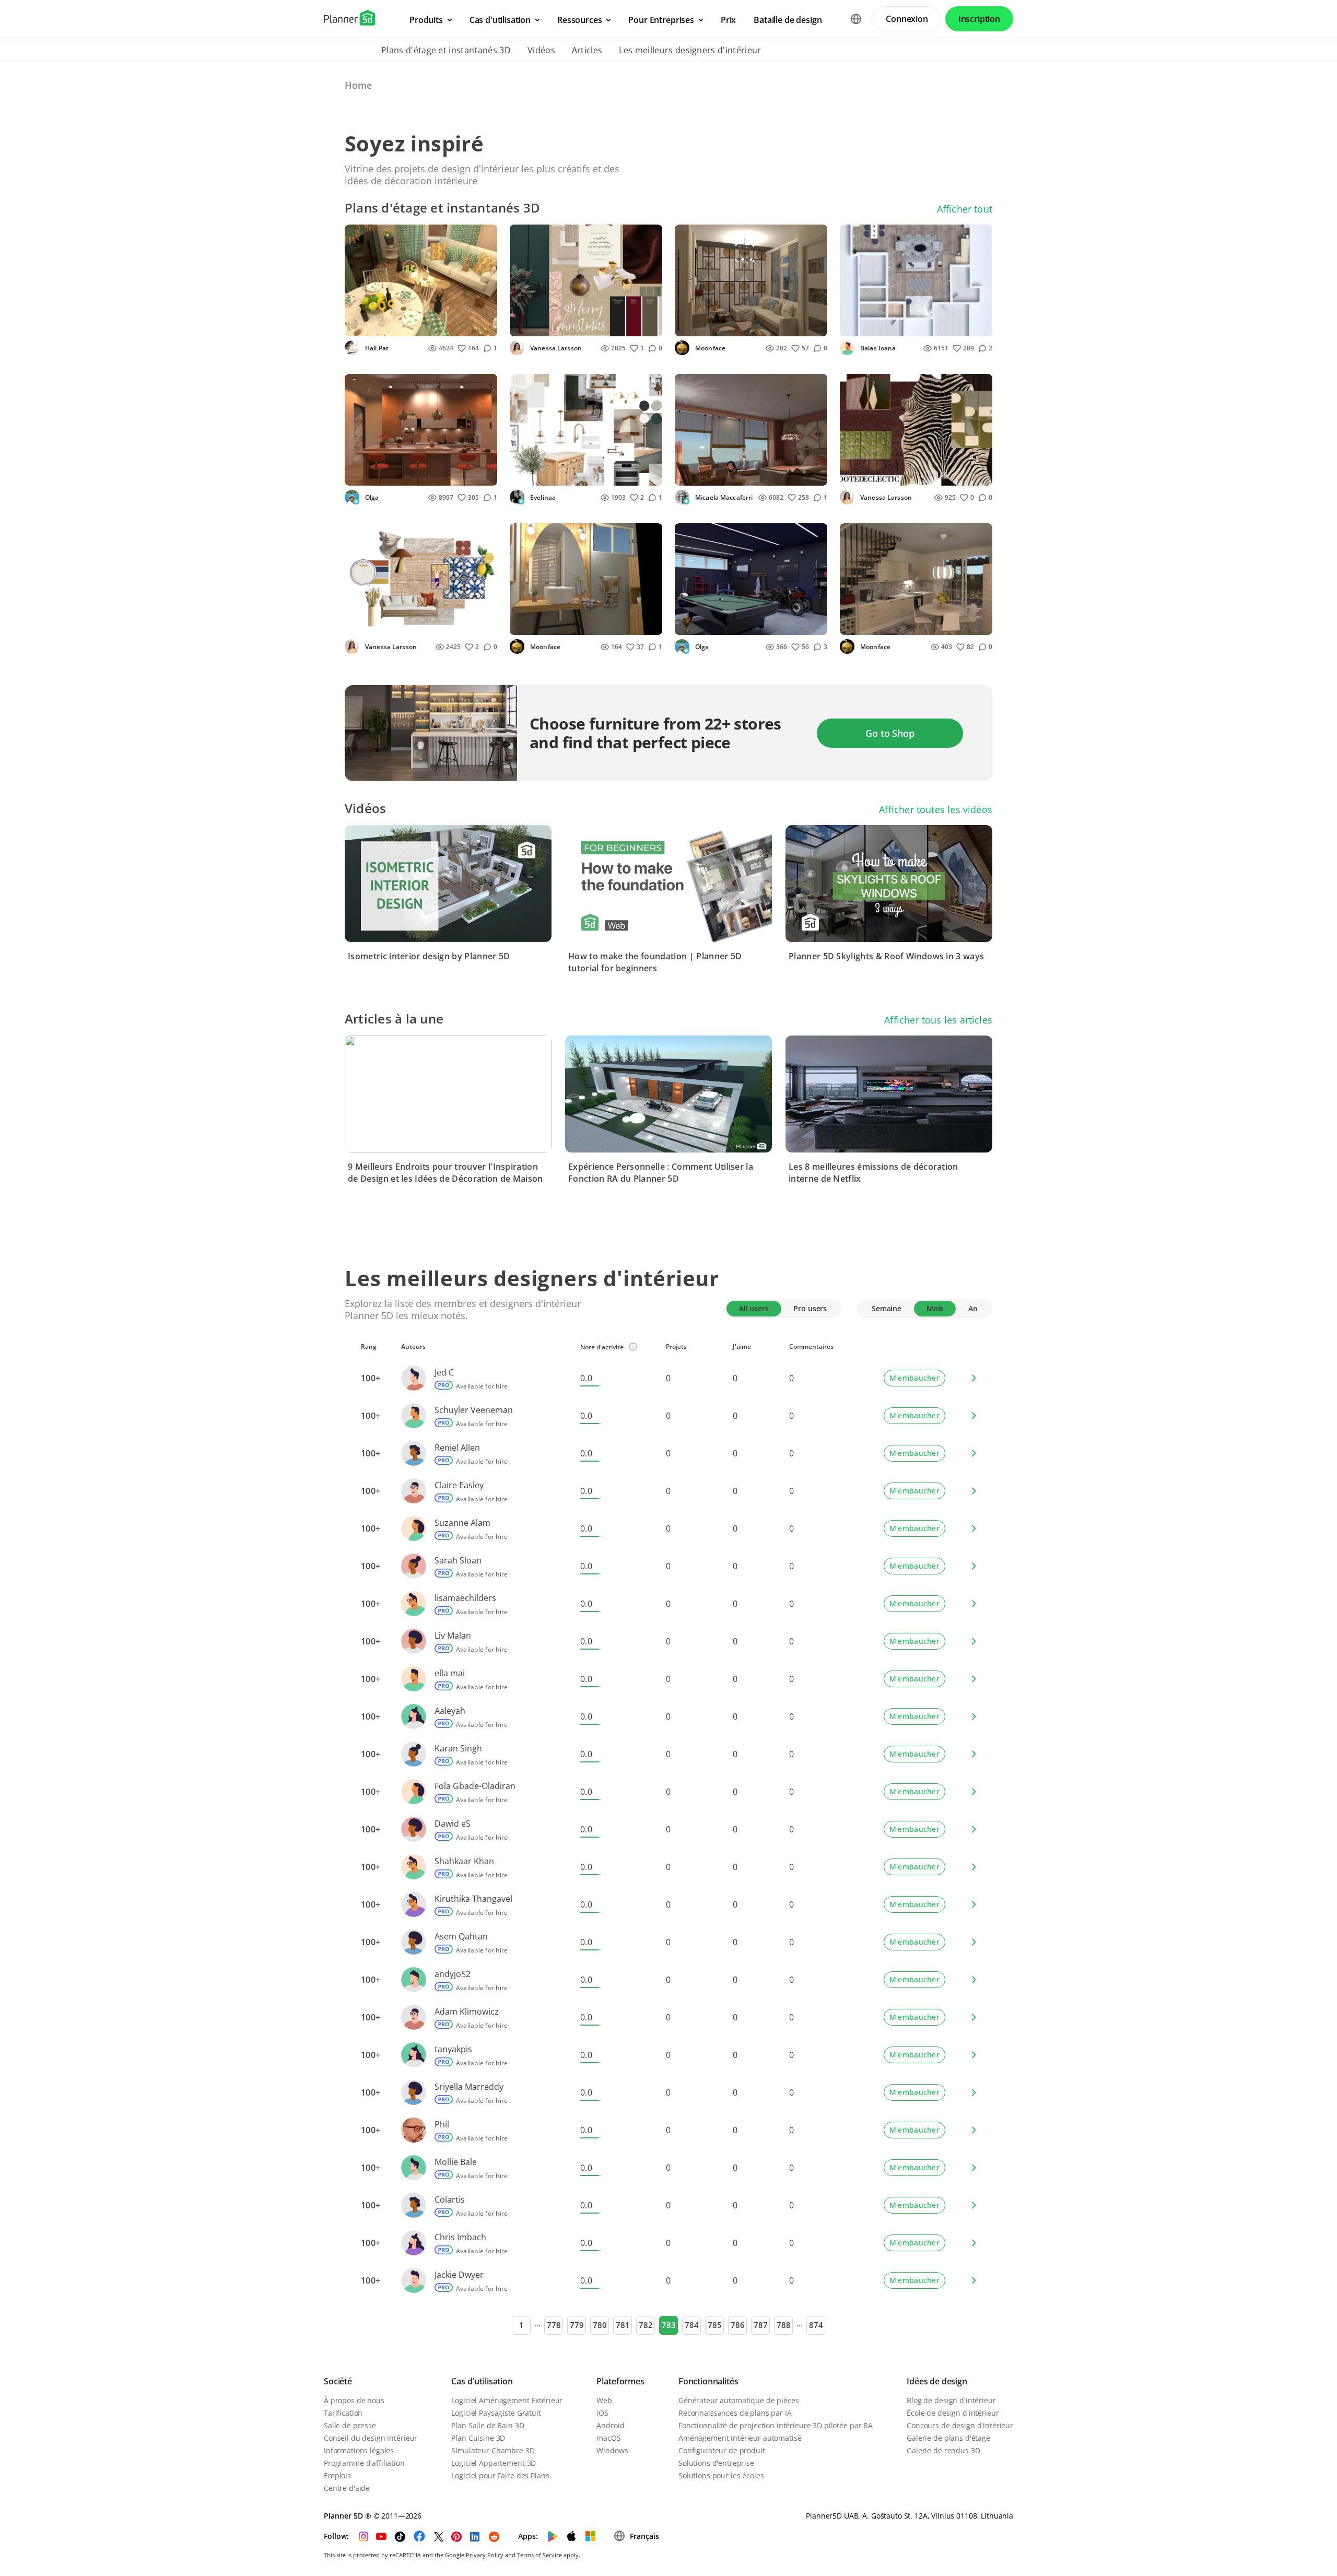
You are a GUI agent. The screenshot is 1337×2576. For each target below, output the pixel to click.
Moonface (709, 348)
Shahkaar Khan (464, 1861)
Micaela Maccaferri (723, 497)
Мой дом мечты (382, 474)
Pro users (810, 1308)
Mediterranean (378, 624)
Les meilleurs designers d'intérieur (690, 50)
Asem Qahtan (461, 1936)
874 (816, 2325)
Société (338, 2381)
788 (784, 2325)
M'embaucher (914, 1378)
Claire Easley (459, 1485)
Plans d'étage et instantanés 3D (446, 50)
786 (738, 2325)
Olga (371, 497)
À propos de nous (354, 2400)
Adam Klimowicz (467, 2012)
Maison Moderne (712, 474)
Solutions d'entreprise (716, 2463)
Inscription (979, 19)
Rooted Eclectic (874, 474)
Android (610, 2425)
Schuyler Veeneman (474, 1410)
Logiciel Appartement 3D (494, 2463)
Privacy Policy (485, 2555)
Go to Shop (890, 733)
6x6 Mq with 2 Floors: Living (732, 325)
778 (554, 2325)
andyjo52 (453, 1974)
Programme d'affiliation (364, 2463)
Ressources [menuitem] (579, 20)
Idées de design (937, 2381)
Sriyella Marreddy (469, 2087)
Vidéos (541, 50)
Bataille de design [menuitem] (788, 20)
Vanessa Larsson (555, 348)
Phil (442, 2124)
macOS (608, 2438)
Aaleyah (450, 1711)
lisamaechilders (465, 1598)
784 (692, 2325)
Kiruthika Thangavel (473, 1899)
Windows (612, 2450)
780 (600, 2325)
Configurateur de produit (722, 2450)
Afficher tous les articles (938, 1020)
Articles (587, 50)
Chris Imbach (460, 2237)
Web (604, 2400)
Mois (935, 1308)
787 (761, 2325)
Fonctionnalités (708, 2381)
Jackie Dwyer (459, 2275)
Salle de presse (350, 2425)
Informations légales (359, 2450)
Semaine (887, 1308)
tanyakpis (453, 2049)
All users (754, 1308)
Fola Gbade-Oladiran (475, 1786)
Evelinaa (542, 497)
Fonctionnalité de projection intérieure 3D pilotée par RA (776, 2425)
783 (669, 2325)
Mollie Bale (456, 2162)
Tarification (343, 2413)
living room (867, 325)
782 (646, 2325)
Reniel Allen (457, 1448)
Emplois (337, 2475)
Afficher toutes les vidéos (936, 809)
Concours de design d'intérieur (960, 2425)
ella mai (450, 1673)
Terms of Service (540, 2555)
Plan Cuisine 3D (478, 2438)
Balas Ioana (877, 348)
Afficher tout (965, 209)
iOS (602, 2413)
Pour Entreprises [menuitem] (661, 20)
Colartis (450, 2199)
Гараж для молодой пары (730, 624)
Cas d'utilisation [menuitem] (500, 20)
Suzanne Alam (462, 1523)
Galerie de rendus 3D (943, 2450)
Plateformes (620, 2381)
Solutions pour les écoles (721, 2475)
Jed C (444, 1372)
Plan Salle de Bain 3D (488, 2425)
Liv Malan (453, 1636)
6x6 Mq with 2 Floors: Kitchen (900, 624)
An (973, 1308)
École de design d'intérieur (953, 2413)
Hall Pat (376, 348)
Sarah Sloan (458, 1560)
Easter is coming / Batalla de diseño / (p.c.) (402, 325)
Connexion (907, 19)
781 (623, 2325)
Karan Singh (458, 1748)
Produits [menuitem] (426, 20)
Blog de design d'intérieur (951, 2400)
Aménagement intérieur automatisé (740, 2438)
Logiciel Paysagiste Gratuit (496, 2413)
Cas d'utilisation (482, 2381)
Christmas (534, 325)
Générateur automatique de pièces (739, 2400)
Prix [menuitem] (728, 20)
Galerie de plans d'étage (948, 2438)
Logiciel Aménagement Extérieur (507, 2400)
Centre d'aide (347, 2488)
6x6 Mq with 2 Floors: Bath (565, 624)
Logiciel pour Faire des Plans (500, 2475)
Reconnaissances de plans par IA (735, 2413)
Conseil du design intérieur (371, 2438)
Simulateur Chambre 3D (493, 2450)
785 (715, 2325)
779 (577, 2325)
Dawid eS (453, 1824)
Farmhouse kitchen (551, 474)
